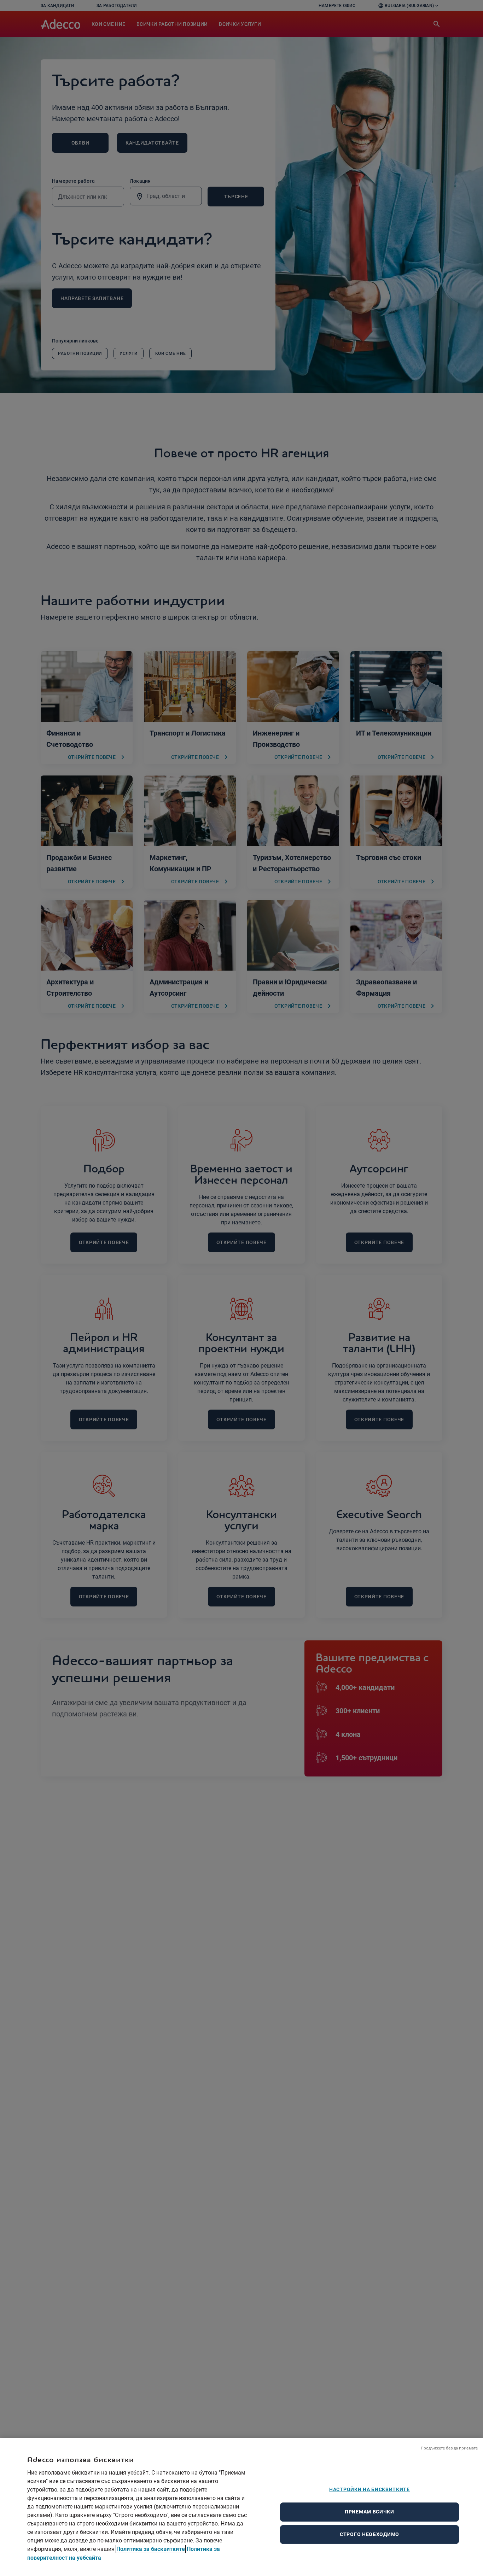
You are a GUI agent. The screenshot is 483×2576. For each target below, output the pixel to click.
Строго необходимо (369, 2534)
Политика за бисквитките (151, 2549)
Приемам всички (369, 2512)
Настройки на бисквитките (369, 2489)
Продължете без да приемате (449, 2448)
